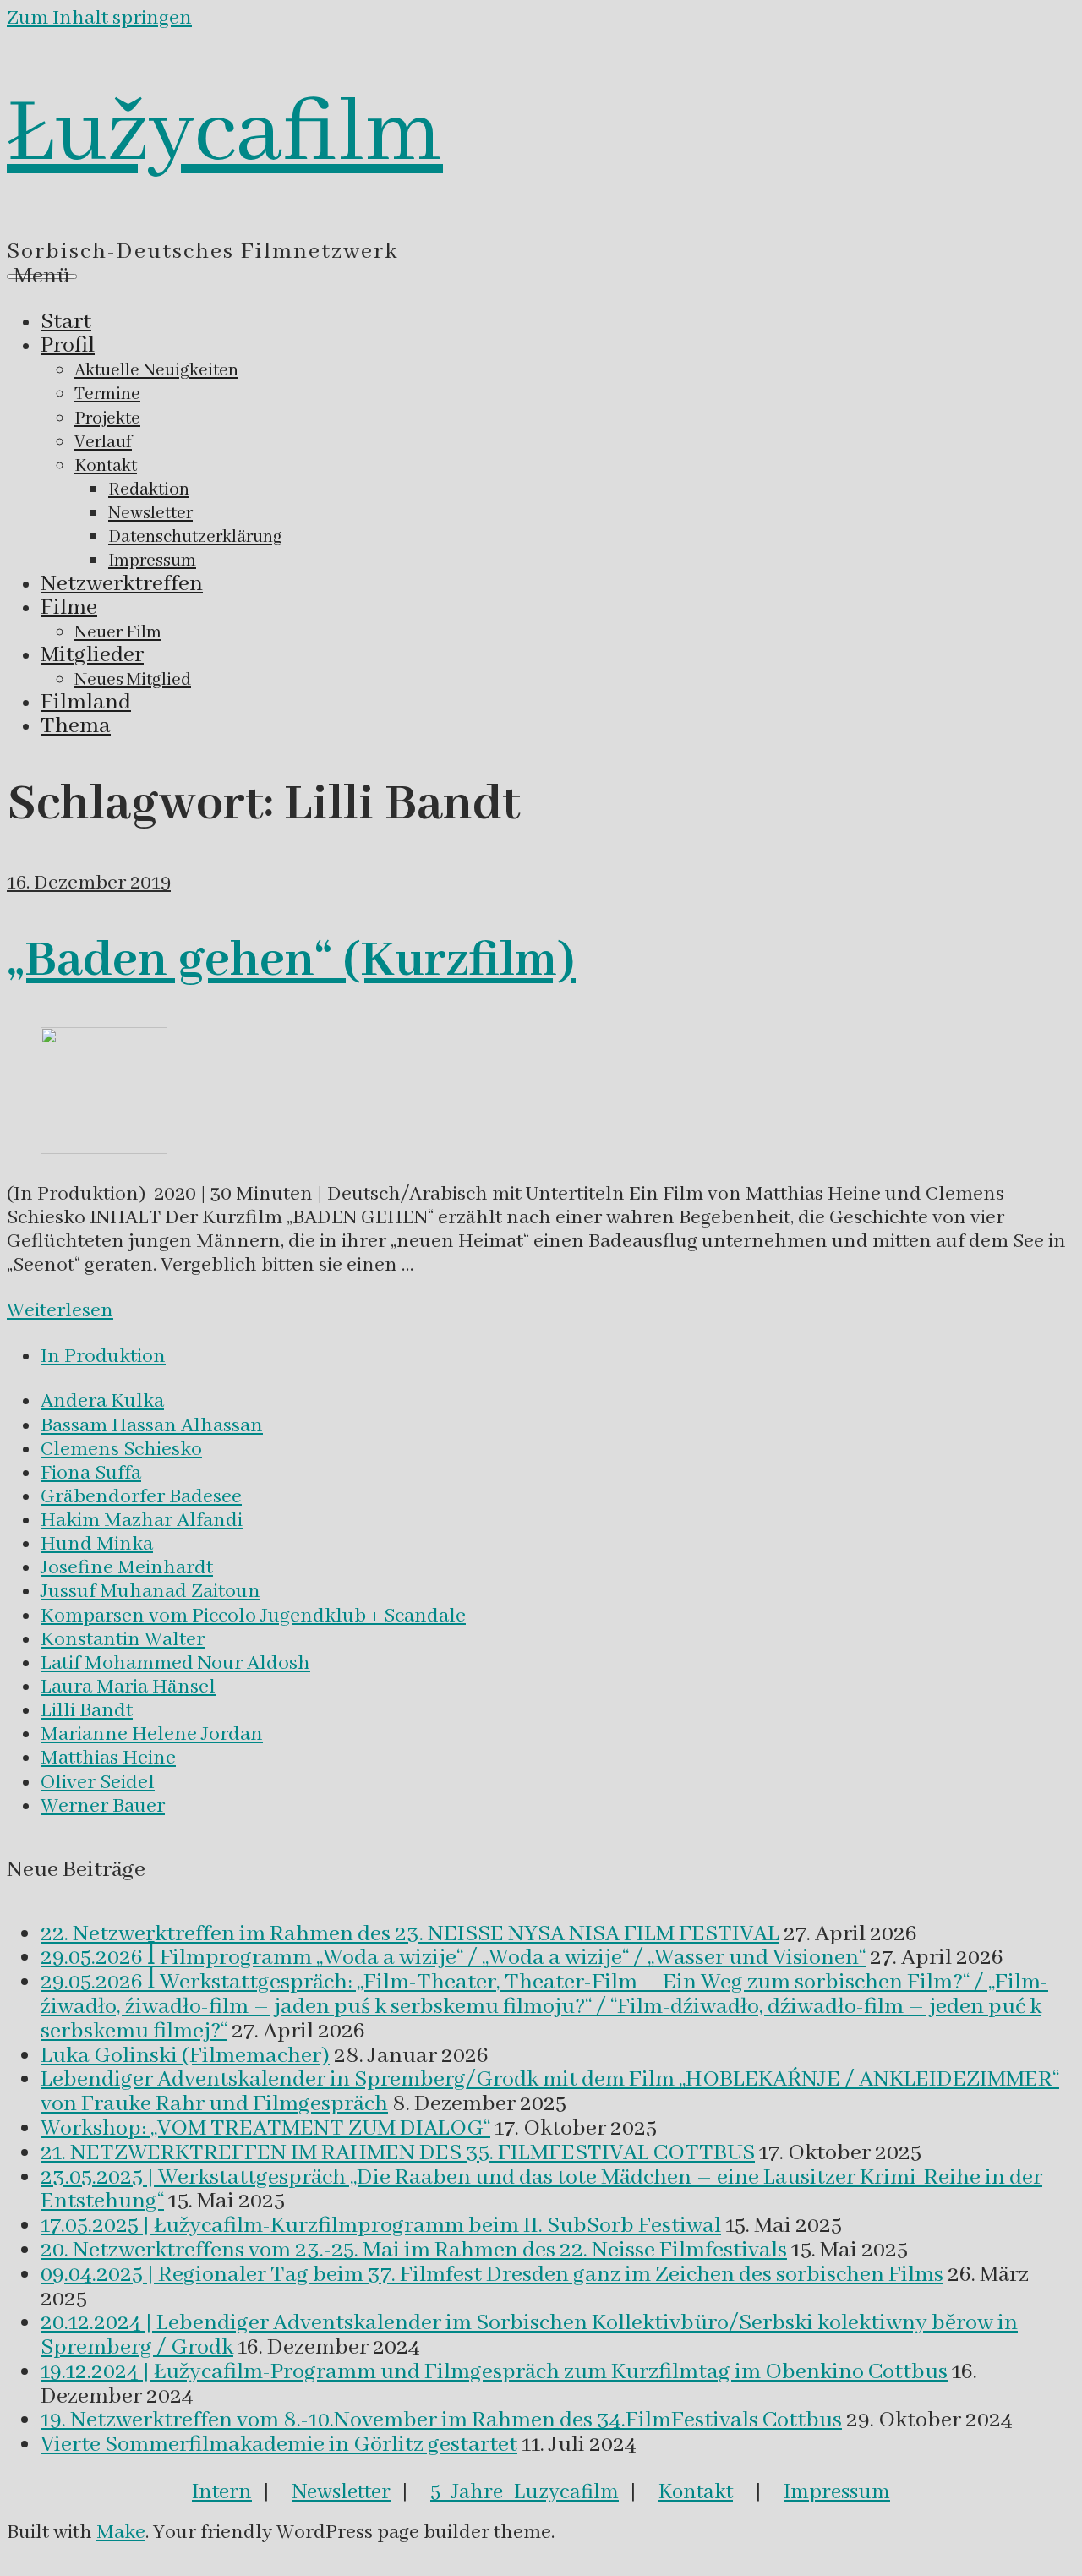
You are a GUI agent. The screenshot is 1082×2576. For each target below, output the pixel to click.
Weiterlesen (60, 1311)
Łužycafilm (225, 134)
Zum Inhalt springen (99, 18)
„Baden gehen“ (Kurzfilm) (291, 961)
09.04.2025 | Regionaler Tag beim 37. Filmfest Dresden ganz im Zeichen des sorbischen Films (492, 2275)
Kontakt (696, 2492)
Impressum (837, 2492)
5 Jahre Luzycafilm (525, 2492)
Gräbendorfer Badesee (141, 1497)
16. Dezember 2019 (89, 883)
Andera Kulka (102, 1401)
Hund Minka (97, 1544)
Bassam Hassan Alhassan (152, 1426)
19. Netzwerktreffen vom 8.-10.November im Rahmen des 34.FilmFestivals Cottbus (441, 2420)
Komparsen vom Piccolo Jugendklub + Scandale (253, 1616)
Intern (222, 2492)
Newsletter (341, 2492)
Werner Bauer (103, 1806)
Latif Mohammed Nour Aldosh (175, 1663)
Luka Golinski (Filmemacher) (185, 2056)
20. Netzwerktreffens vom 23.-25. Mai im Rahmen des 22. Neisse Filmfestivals (414, 2251)
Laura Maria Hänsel (128, 1687)
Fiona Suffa (91, 1473)
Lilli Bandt (87, 1711)
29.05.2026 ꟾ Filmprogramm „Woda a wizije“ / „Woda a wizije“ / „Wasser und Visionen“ (453, 1958)
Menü (42, 276)
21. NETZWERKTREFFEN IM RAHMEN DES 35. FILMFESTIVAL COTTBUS (398, 2153)
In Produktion (103, 1356)
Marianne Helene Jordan (152, 1734)
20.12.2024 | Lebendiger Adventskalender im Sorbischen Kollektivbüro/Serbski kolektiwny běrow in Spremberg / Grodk (529, 2335)
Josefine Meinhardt (127, 1568)
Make (121, 2532)
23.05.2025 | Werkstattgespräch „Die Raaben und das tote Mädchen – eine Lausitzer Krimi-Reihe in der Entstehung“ (541, 2190)
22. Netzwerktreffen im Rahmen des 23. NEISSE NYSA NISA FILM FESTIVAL (410, 1934)
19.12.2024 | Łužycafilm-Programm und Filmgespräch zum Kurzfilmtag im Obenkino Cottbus (494, 2372)
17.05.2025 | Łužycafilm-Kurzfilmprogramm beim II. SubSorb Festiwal (381, 2226)
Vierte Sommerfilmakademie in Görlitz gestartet (279, 2445)
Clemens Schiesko (121, 1449)
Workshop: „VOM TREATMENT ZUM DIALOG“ (265, 2129)
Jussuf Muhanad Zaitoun (150, 1592)
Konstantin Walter (123, 1640)
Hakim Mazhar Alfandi (142, 1520)
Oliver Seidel (98, 1783)
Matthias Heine (108, 1758)
